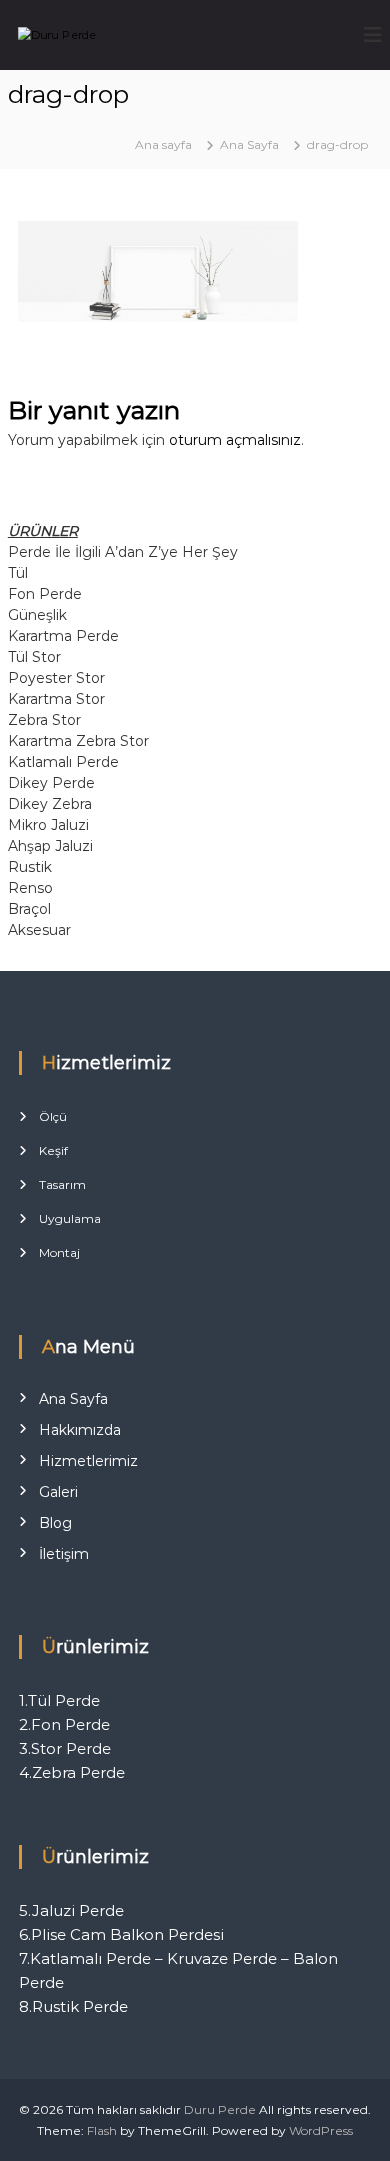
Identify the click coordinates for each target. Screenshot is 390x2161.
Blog (55, 1523)
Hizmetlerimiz (88, 1461)
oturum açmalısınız (235, 440)
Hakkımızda (80, 1430)
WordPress (321, 2130)
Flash (102, 2130)
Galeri (58, 1492)
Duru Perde (220, 2109)
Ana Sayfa (73, 1399)
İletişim (64, 1554)
